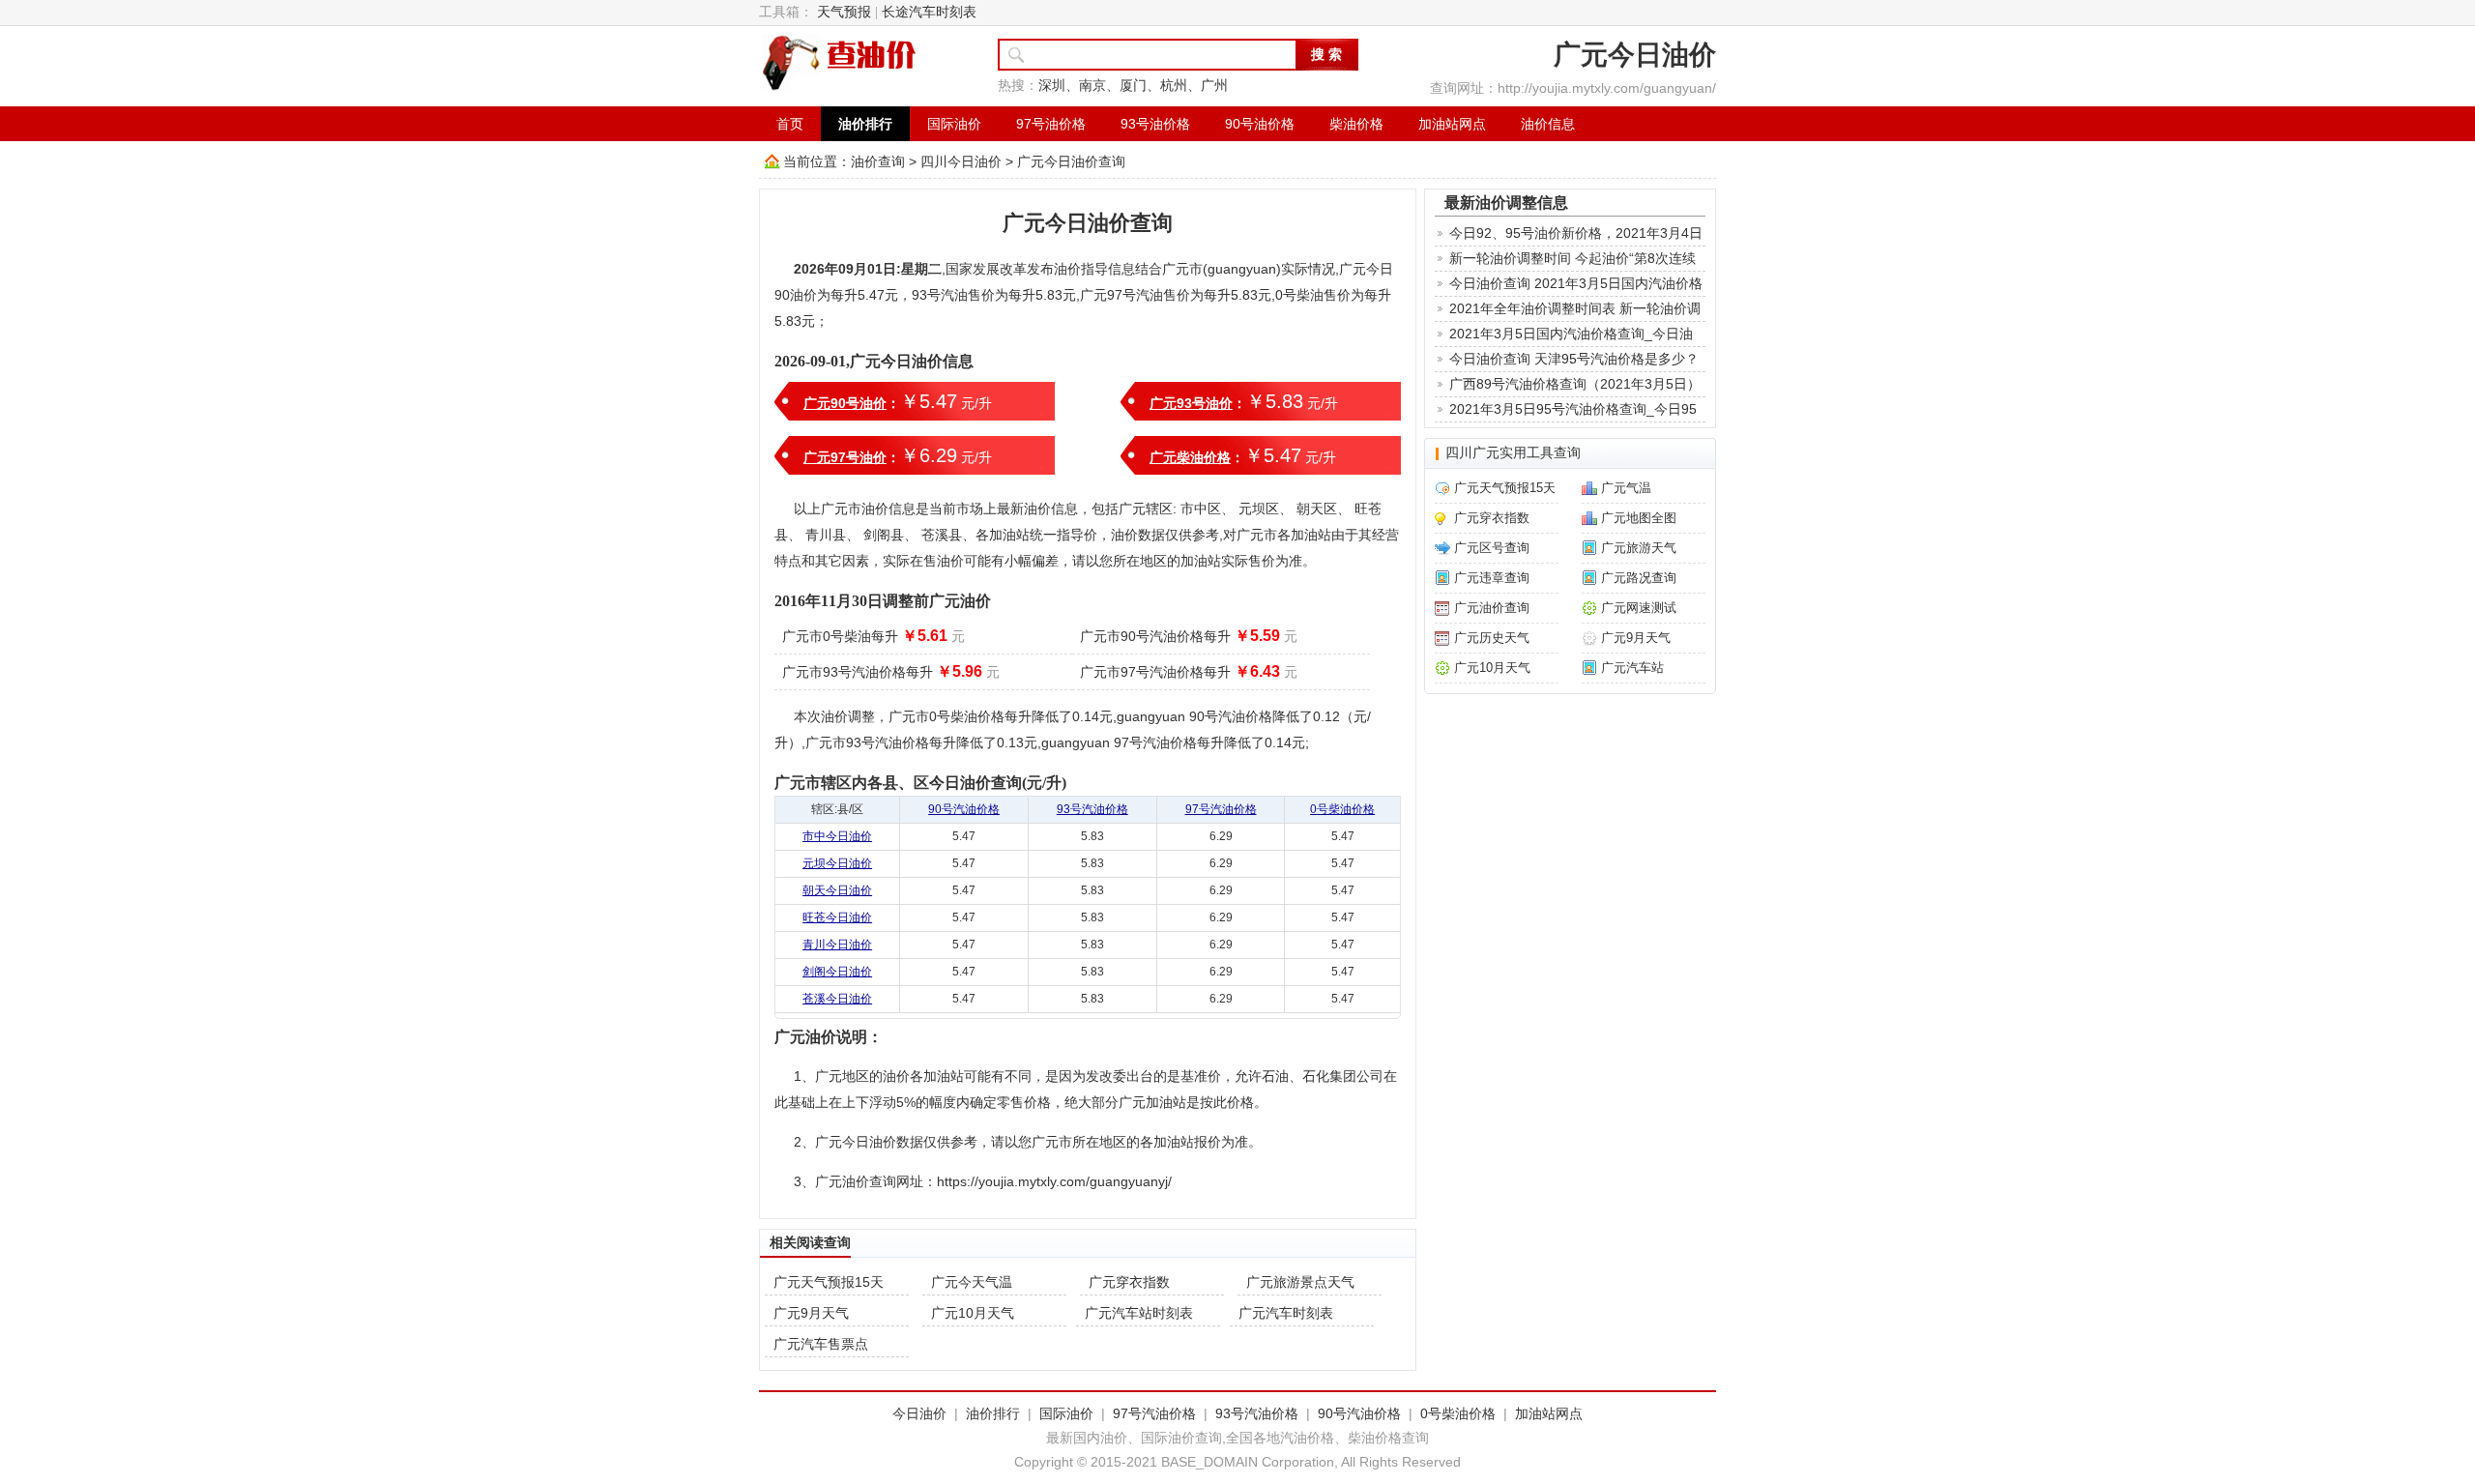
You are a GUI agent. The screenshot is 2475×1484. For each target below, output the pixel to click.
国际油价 (954, 124)
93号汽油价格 (1092, 809)
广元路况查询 (1639, 578)
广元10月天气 (973, 1313)
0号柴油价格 (1342, 809)
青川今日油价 (837, 945)
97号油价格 (1051, 124)
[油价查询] (840, 62)
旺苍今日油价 (837, 917)
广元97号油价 (845, 457)
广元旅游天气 (1639, 548)
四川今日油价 (961, 161)
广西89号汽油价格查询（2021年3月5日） (1575, 384)
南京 (1092, 86)
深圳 (1052, 86)
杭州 (1174, 86)
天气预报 (844, 12)
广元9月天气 (811, 1313)
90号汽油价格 (964, 809)
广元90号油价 (845, 403)
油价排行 (865, 124)
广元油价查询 (1492, 608)
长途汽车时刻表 (929, 12)
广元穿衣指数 (1129, 1282)
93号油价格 (1155, 124)
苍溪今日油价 (837, 999)
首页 (790, 124)
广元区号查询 (1492, 548)
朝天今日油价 (837, 890)
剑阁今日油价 (837, 972)
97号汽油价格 (1221, 809)
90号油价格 (1260, 124)
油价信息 (1548, 124)
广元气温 (1626, 488)
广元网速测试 (1639, 608)
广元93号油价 (1191, 403)
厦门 (1133, 86)
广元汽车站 (1632, 668)
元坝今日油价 (837, 863)
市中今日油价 (837, 836)
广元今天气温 (972, 1282)
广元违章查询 (1492, 578)
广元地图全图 (1639, 518)
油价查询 (878, 161)
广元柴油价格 (1190, 457)
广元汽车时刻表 (1286, 1313)
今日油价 (919, 1413)
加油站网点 (1452, 124)
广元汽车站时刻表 (1139, 1313)
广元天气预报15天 (829, 1282)
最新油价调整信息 (1506, 202)
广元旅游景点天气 (1300, 1282)
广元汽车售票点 (821, 1344)
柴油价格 (1356, 124)
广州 (1214, 86)
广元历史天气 (1492, 638)
